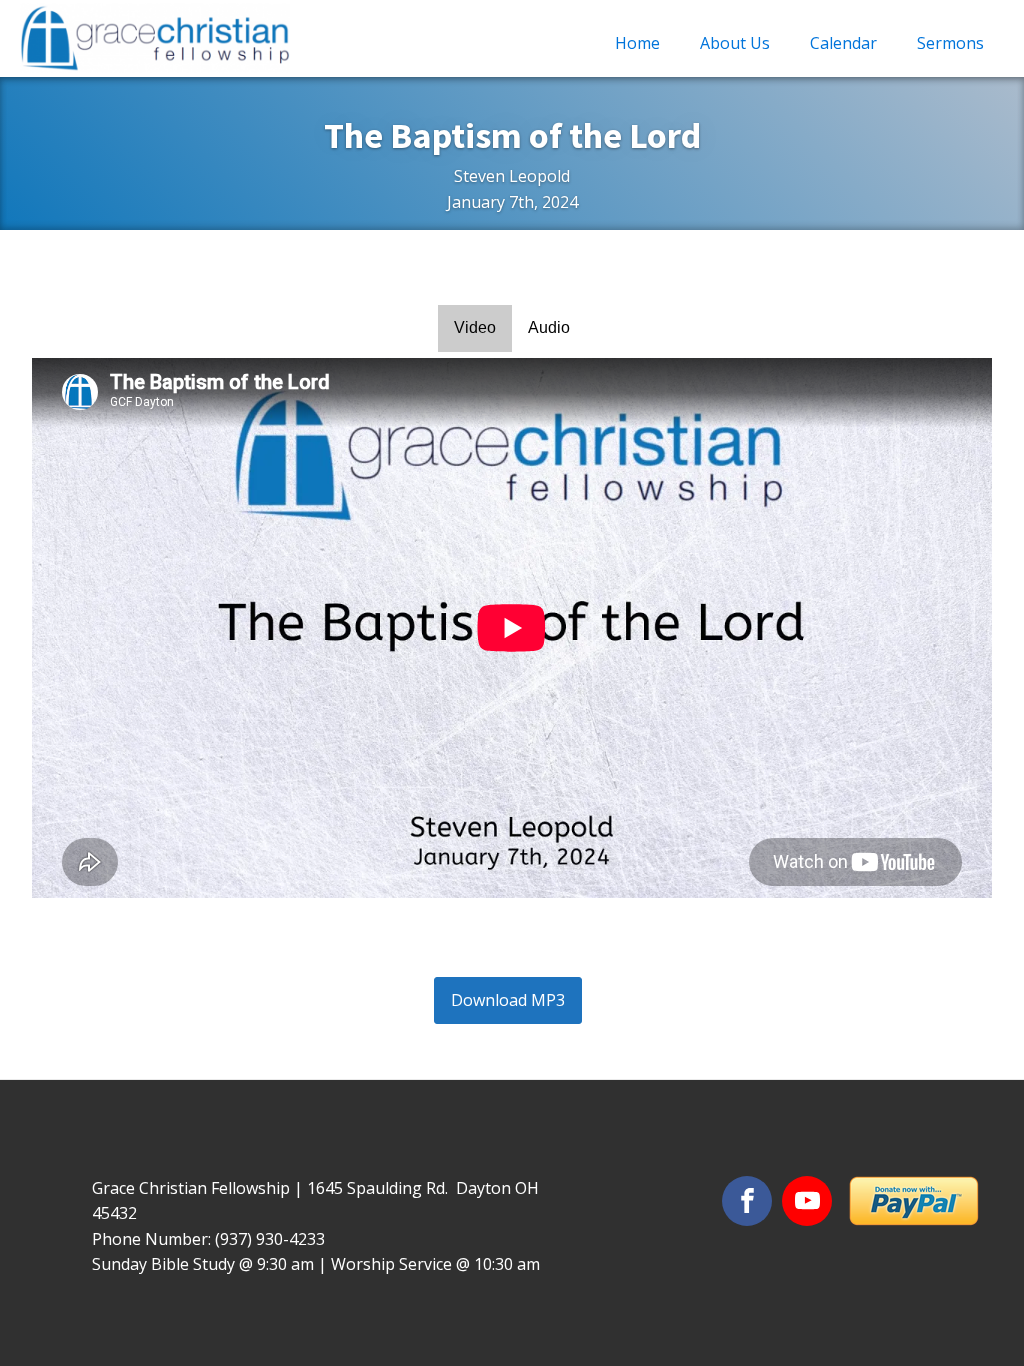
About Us (735, 43)
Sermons (950, 43)
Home (637, 43)
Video (475, 327)
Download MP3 (508, 1000)
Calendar (843, 43)
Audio (549, 327)
